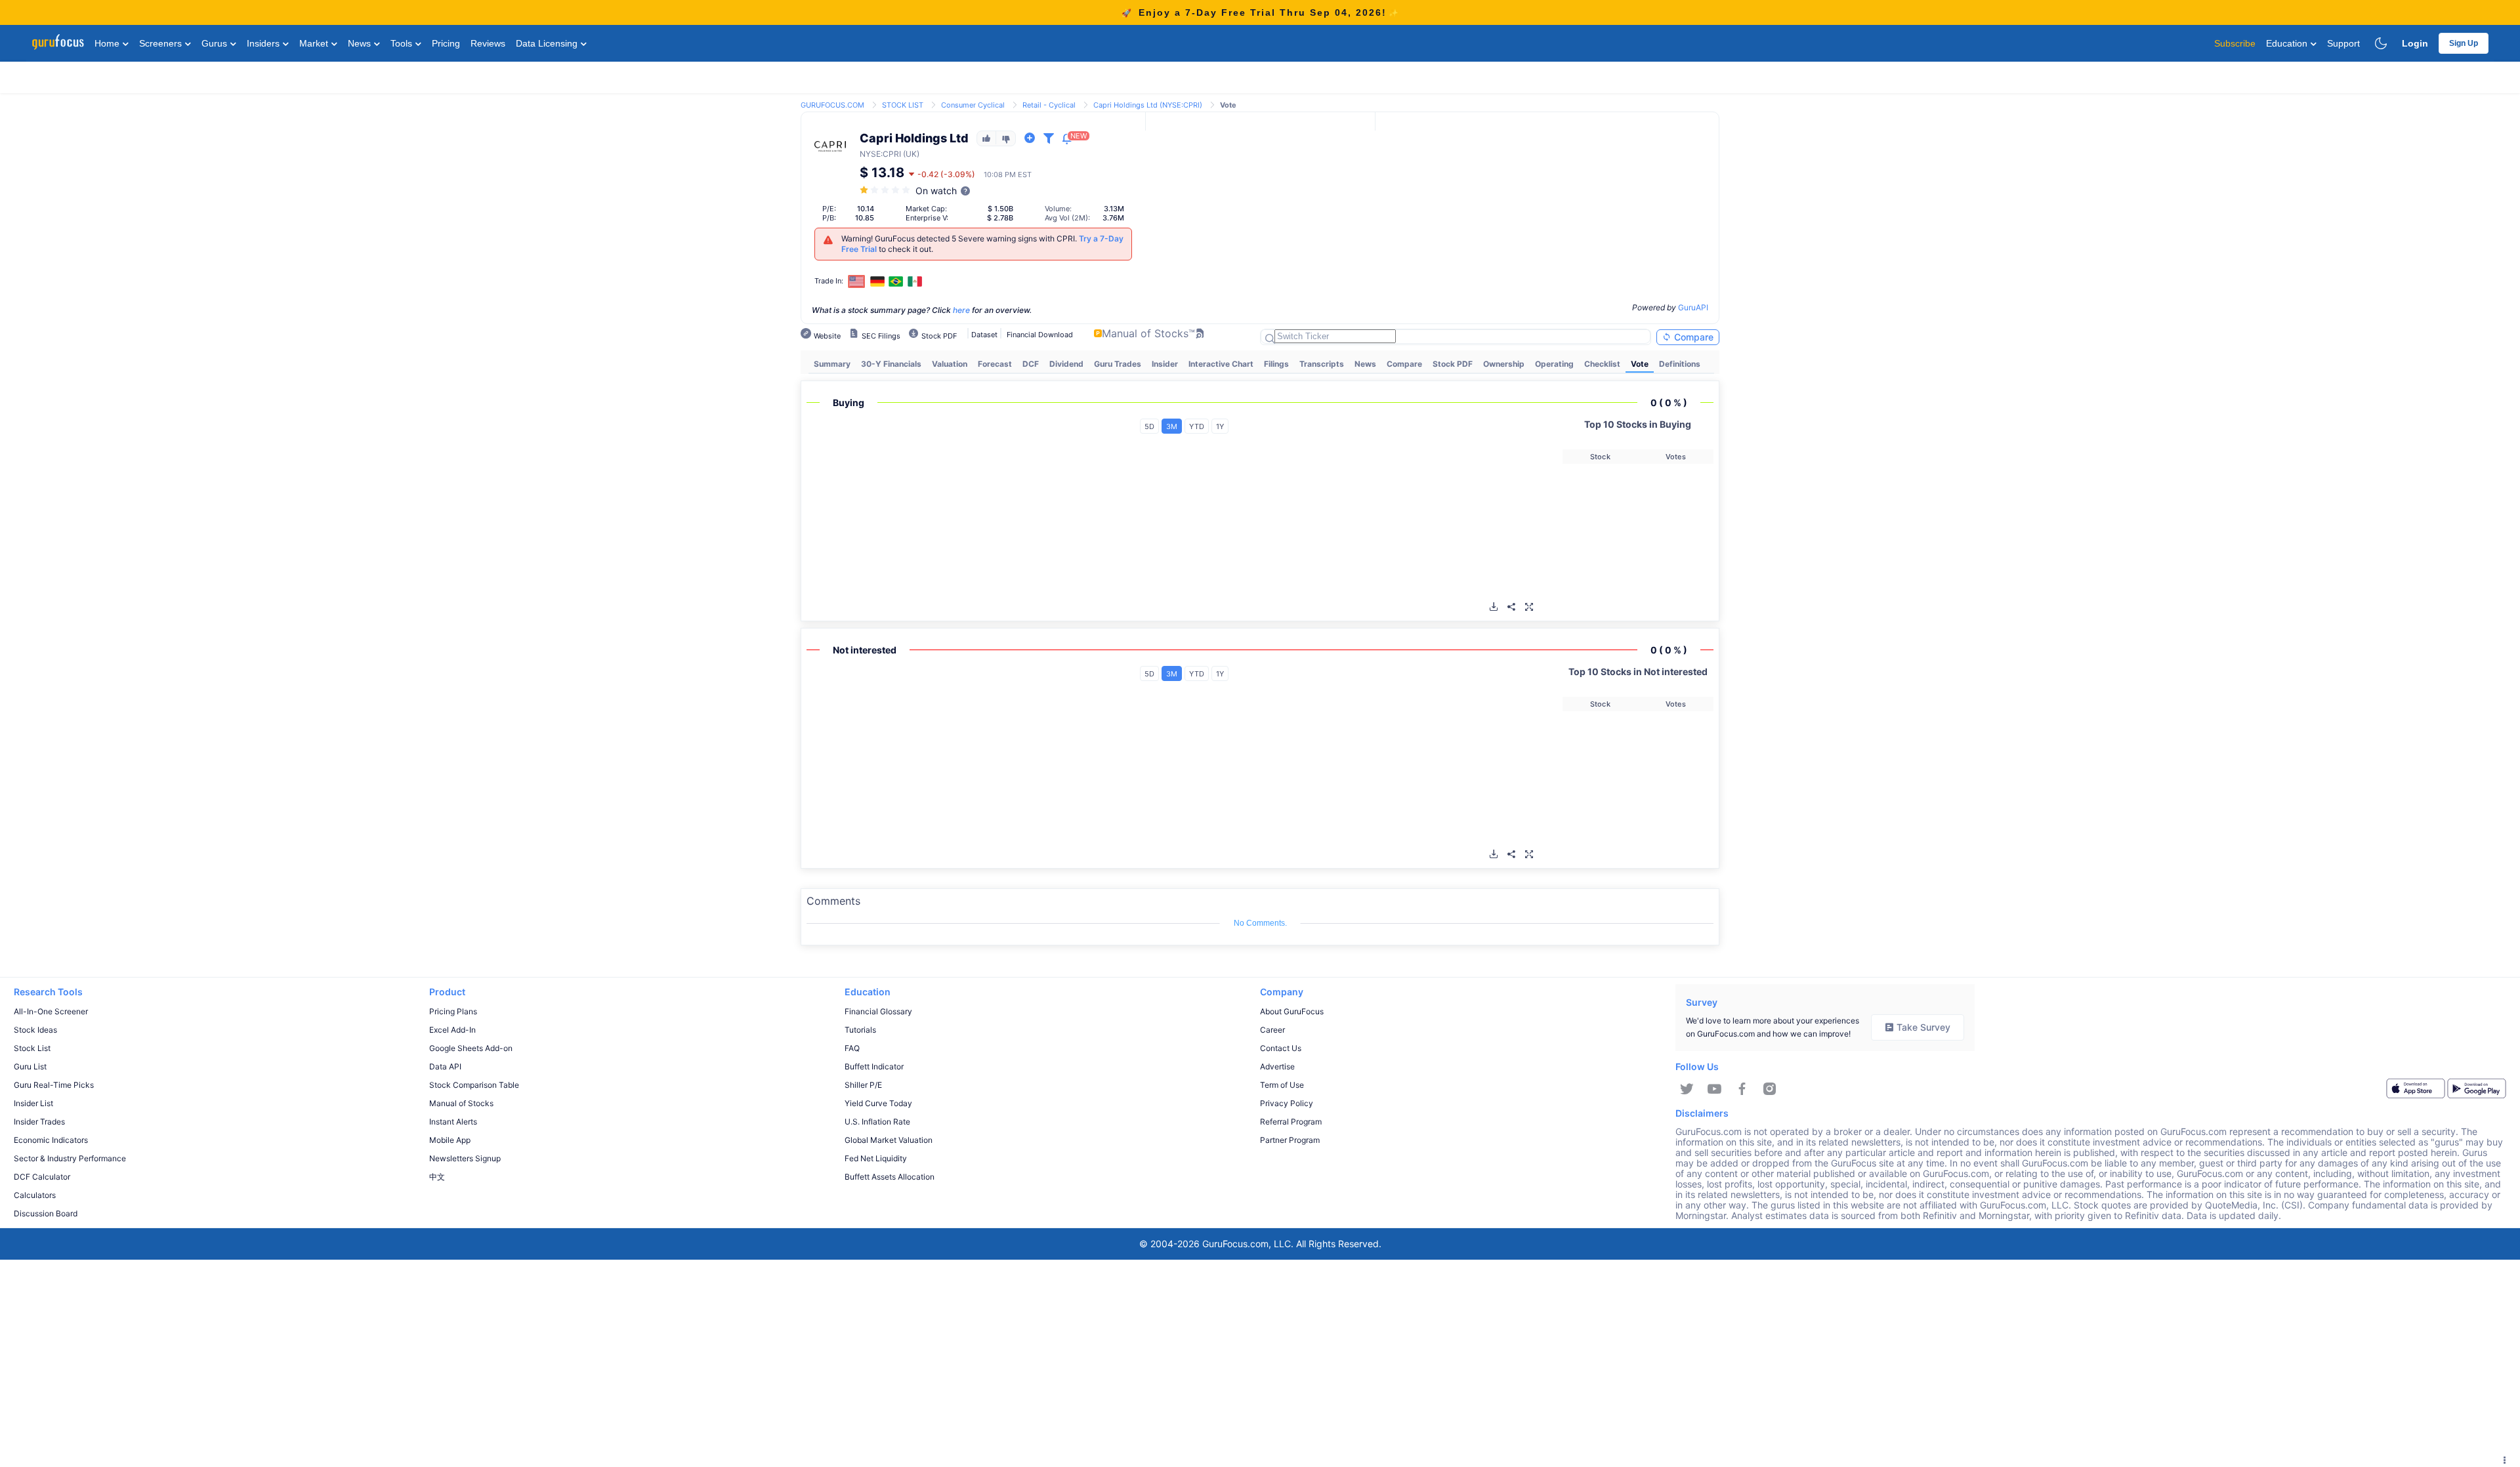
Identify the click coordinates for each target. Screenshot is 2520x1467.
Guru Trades (1118, 364)
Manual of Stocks (461, 1103)
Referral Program (1291, 1122)
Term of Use (1282, 1085)
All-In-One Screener (51, 1011)
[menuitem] (832, 364)
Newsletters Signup (465, 1158)
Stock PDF (1453, 364)
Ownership (1504, 364)
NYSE (870, 154)
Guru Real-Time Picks (54, 1085)
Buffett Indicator (874, 1066)
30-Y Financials (891, 364)
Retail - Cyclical (1049, 105)
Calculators (35, 1195)
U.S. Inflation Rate (877, 1122)
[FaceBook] (1742, 1089)
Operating (1554, 364)
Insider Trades (39, 1122)
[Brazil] (896, 281)
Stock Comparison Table (474, 1085)
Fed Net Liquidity (876, 1158)
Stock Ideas (35, 1030)
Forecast (995, 364)
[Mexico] (915, 281)
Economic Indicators (51, 1140)
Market (315, 43)
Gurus (216, 43)
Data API (445, 1066)
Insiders (264, 43)
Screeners (162, 43)
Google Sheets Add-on (471, 1048)
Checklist (1602, 364)
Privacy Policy (1287, 1103)
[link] (832, 104)
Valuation (950, 364)
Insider (1165, 364)
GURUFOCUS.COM (832, 105)
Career (1272, 1030)
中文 (437, 1177)
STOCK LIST (903, 105)
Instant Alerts (453, 1122)
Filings (1276, 364)
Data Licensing (548, 43)
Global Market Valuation (889, 1140)
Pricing (446, 43)
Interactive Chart (1221, 364)
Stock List (32, 1048)
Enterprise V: (927, 218)
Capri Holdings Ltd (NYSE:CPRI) (1148, 105)
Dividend (1066, 364)
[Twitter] (1687, 1089)
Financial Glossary (878, 1011)
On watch (936, 191)
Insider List (33, 1103)
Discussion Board (46, 1213)
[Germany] (877, 281)
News (361, 43)
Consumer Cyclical (973, 105)
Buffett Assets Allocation (890, 1177)
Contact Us (1281, 1048)
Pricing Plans (453, 1011)
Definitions (1680, 364)
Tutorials (860, 1030)
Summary (832, 364)
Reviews (488, 43)
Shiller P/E (863, 1085)
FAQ (852, 1048)
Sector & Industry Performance (70, 1158)
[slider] (886, 190)
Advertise (1277, 1066)
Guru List (30, 1066)
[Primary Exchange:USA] (857, 281)
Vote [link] (1228, 105)
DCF (1031, 364)
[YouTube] (1714, 1089)
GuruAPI (1693, 307)
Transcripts (1322, 364)
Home (108, 43)
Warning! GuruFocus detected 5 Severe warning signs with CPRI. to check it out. (982, 244)
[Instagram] (1770, 1089)
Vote (1640, 364)
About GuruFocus (1292, 1011)
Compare (1692, 337)
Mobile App (450, 1140)
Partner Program (1290, 1140)
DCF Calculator (42, 1177)
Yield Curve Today (878, 1103)
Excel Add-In (452, 1030)
